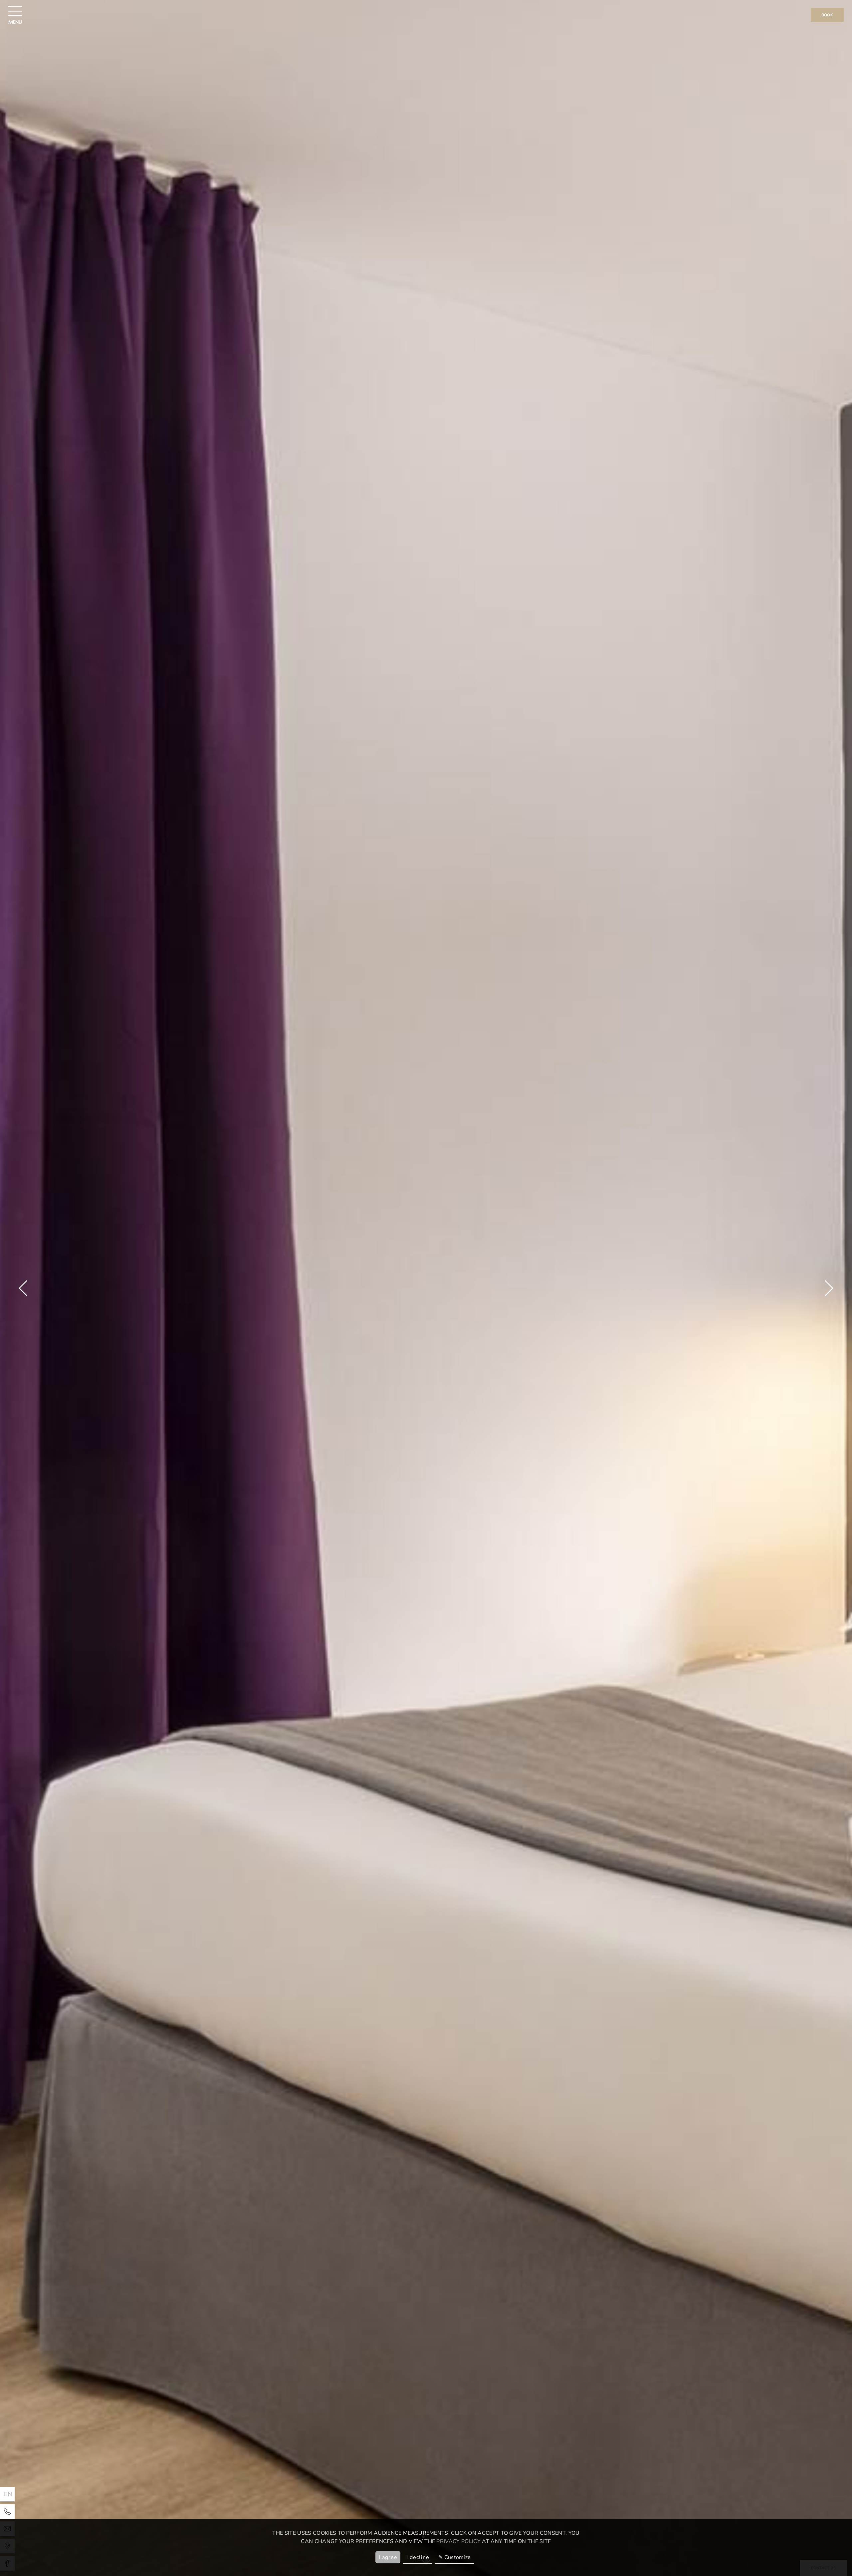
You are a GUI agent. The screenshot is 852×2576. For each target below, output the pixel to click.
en (8, 2494)
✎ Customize (455, 2557)
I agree (388, 2557)
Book (827, 15)
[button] (23, 1288)
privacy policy (458, 2541)
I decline (418, 2557)
